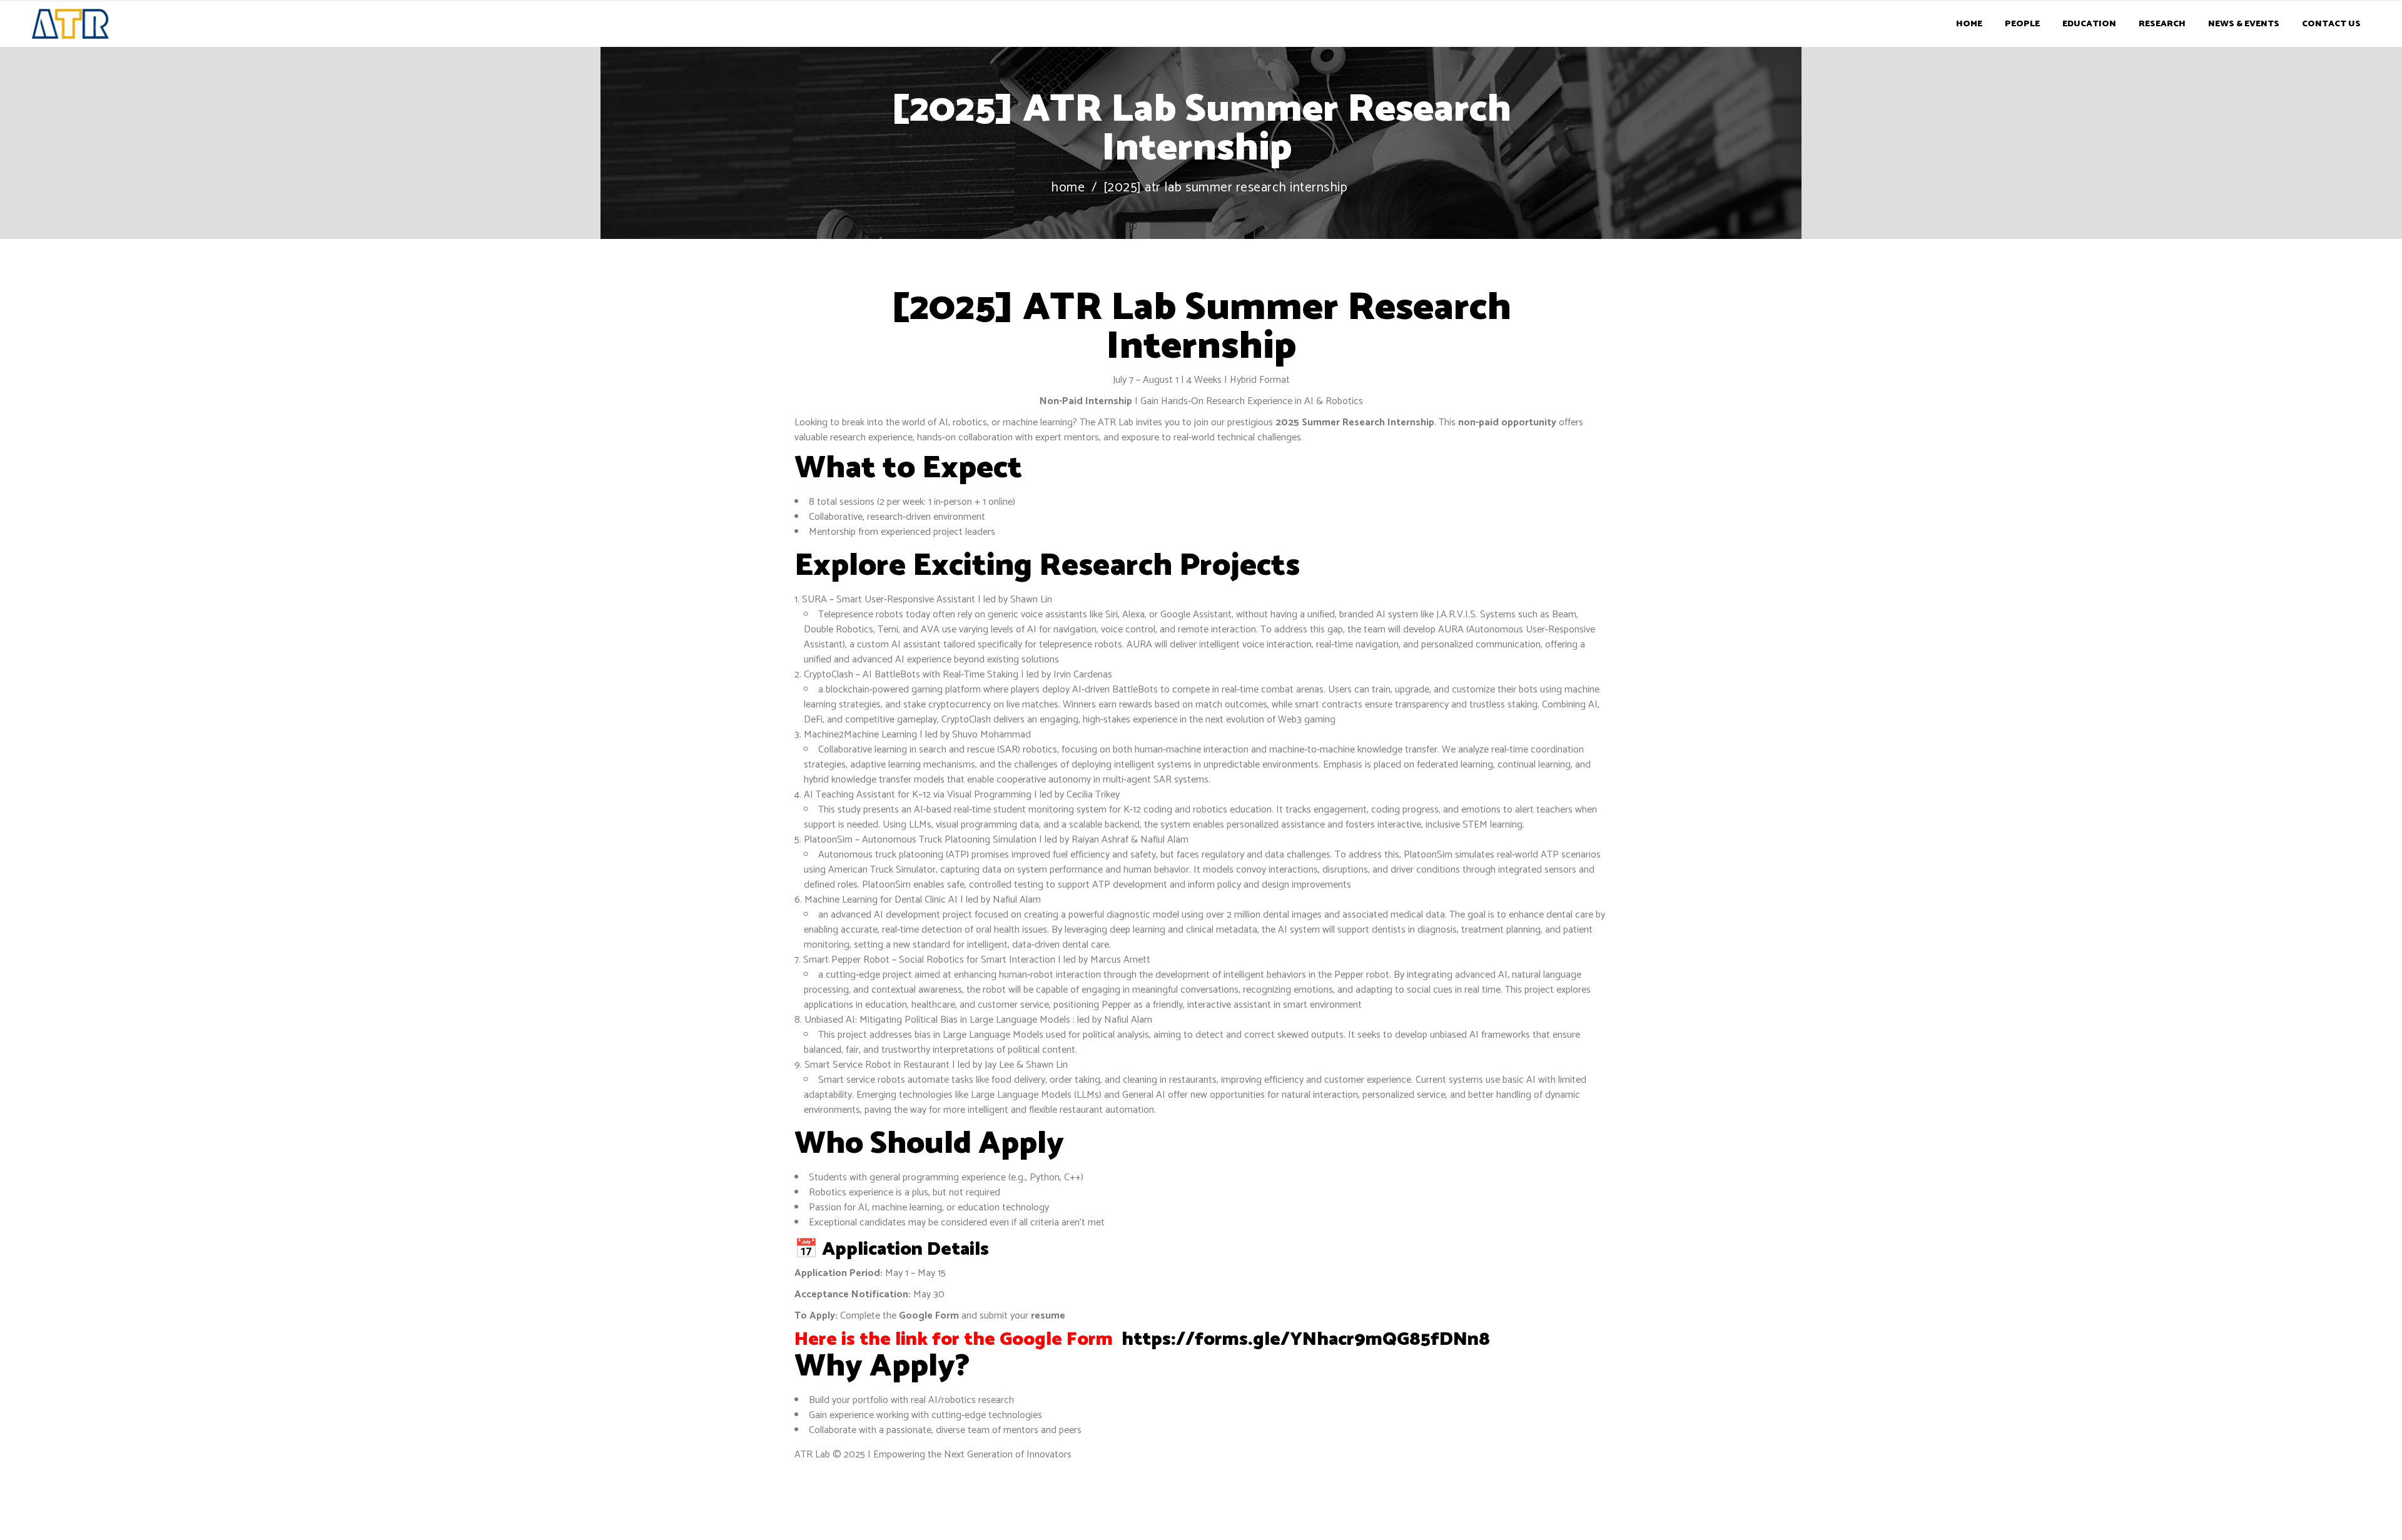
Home (1068, 188)
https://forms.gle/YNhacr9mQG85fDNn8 (1304, 1340)
